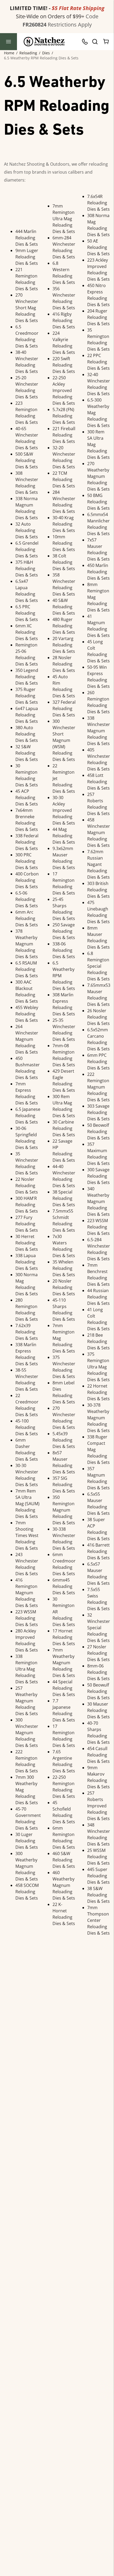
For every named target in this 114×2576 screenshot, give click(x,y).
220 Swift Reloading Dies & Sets (64, 365)
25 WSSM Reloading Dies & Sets (98, 1857)
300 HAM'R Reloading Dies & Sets (27, 1205)
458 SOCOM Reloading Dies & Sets (27, 1892)
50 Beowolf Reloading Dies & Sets (98, 1131)
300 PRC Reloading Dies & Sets (27, 861)
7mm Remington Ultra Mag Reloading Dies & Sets (64, 219)
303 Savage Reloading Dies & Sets (98, 1112)
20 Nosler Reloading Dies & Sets (64, 1287)
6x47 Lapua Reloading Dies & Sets (27, 715)
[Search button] (95, 42)
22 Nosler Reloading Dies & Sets (27, 1186)
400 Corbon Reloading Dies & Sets (27, 880)
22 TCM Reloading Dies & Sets (64, 479)
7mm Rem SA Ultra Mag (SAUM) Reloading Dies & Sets (27, 1504)
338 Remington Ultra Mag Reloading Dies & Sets (27, 1669)
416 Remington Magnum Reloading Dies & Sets (27, 1593)
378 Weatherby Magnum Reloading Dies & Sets (27, 944)
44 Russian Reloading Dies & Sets (98, 1297)
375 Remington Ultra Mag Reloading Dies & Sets (98, 1367)
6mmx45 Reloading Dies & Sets (64, 1586)
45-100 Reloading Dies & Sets (27, 1427)
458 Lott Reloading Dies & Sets (98, 782)
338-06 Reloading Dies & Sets (64, 950)
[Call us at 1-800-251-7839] (86, 42)
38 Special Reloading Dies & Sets (64, 1198)
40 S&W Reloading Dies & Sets (64, 607)
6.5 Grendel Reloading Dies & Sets (27, 549)
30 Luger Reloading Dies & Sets (27, 1841)
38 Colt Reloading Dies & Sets (64, 562)
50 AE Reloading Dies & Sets (98, 247)
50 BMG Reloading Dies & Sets (98, 502)
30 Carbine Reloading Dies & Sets (64, 1128)
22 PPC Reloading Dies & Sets (98, 362)
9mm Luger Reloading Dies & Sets (27, 257)
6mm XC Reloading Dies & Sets (27, 632)
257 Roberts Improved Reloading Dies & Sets (98, 1806)
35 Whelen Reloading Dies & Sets (64, 1268)
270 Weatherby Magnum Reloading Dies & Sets (98, 476)
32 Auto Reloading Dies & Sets (27, 530)
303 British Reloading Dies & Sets (98, 890)
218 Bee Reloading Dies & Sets (98, 1341)
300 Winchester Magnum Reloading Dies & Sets (27, 1733)
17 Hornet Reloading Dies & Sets (64, 1637)
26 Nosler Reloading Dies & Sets (98, 1017)
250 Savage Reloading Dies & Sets (64, 931)
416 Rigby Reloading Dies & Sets (64, 320)
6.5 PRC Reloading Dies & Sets (27, 613)
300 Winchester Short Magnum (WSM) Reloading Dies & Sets (64, 740)
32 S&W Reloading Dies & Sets (27, 753)
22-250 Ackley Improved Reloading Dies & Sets (64, 390)
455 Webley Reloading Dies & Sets (27, 1014)
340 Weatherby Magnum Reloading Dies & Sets (98, 1201)
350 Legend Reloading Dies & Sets (27, 677)
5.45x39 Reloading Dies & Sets (64, 1440)
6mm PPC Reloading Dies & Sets (98, 1062)
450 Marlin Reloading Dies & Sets (98, 572)
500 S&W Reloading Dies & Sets (27, 460)
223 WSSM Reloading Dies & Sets (27, 1618)
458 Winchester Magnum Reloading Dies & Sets (99, 833)
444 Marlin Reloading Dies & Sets (27, 238)
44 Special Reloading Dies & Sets (64, 1688)
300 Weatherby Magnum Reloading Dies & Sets (27, 1866)
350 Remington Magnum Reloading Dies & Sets (64, 1510)
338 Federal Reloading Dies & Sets (27, 842)
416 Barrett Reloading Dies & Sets (98, 1551)
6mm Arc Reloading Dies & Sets (27, 918)
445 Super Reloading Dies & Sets (98, 1876)
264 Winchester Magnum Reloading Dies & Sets (27, 1039)
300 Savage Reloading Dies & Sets (98, 1176)
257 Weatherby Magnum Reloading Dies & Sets (27, 1701)
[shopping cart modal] (106, 42)
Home (9, 53)
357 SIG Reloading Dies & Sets (64, 1485)
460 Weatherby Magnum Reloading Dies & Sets (64, 1885)
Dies (46, 53)
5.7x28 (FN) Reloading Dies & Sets (64, 416)
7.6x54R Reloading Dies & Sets (98, 203)
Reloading (28, 53)
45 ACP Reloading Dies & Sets (27, 798)
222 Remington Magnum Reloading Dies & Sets (98, 1087)
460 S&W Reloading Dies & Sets (64, 1860)
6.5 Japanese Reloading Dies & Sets (28, 1116)
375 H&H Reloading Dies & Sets (27, 569)
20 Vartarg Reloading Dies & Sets (64, 645)
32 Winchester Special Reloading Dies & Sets (99, 1628)
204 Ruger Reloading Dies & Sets (98, 317)
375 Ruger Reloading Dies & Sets (27, 696)
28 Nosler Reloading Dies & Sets (64, 664)
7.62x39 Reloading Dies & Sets (27, 1332)
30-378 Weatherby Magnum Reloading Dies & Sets (98, 1418)
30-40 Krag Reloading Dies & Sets (64, 524)
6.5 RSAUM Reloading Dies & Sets (27, 969)
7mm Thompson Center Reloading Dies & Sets (98, 1920)
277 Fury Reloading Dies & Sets (27, 1224)
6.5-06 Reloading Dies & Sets (27, 899)
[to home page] (44, 42)
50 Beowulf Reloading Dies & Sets (98, 1691)
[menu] (8, 42)
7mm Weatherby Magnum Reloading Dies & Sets (64, 1663)
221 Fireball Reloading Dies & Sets (64, 435)
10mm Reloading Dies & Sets (64, 543)
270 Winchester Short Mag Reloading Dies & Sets (27, 308)
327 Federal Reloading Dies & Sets (64, 708)
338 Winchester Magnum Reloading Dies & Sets (99, 731)
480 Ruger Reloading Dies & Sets (64, 626)
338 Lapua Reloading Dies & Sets (27, 1262)
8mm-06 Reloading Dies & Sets (98, 1672)
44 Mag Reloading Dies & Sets (64, 836)
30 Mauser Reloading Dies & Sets (98, 1710)
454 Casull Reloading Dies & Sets (98, 1755)
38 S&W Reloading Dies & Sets (98, 1895)
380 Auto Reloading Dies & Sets (27, 734)
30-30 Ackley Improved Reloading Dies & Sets (64, 810)
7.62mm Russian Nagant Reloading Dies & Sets (98, 864)
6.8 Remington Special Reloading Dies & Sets (98, 966)
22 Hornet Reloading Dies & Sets (98, 1392)
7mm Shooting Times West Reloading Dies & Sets (27, 1535)
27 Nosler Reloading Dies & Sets (98, 1653)
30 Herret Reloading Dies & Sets (27, 1243)
